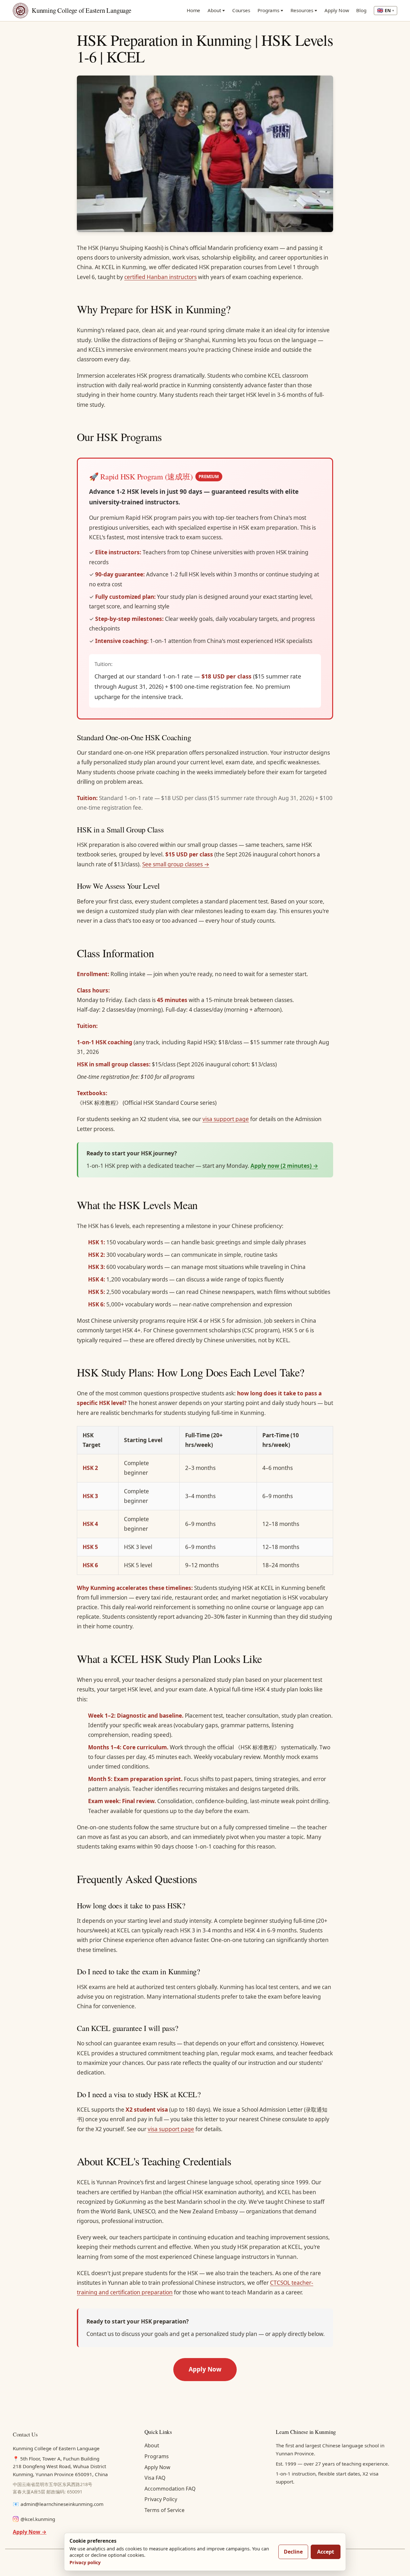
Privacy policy (85, 2562)
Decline (293, 2552)
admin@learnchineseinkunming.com (62, 2504)
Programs (268, 10)
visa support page (226, 1119)
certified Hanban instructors (160, 277)
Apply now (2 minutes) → (284, 1166)
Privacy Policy (161, 2499)
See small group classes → (176, 864)
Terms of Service (164, 2510)
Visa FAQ (155, 2478)
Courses (241, 10)
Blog (361, 10)
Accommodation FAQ (170, 2489)
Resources (302, 10)
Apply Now (337, 10)
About (214, 10)
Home (194, 10)
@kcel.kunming (38, 2519)
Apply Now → (30, 2532)
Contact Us (25, 2434)
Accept (326, 2552)
